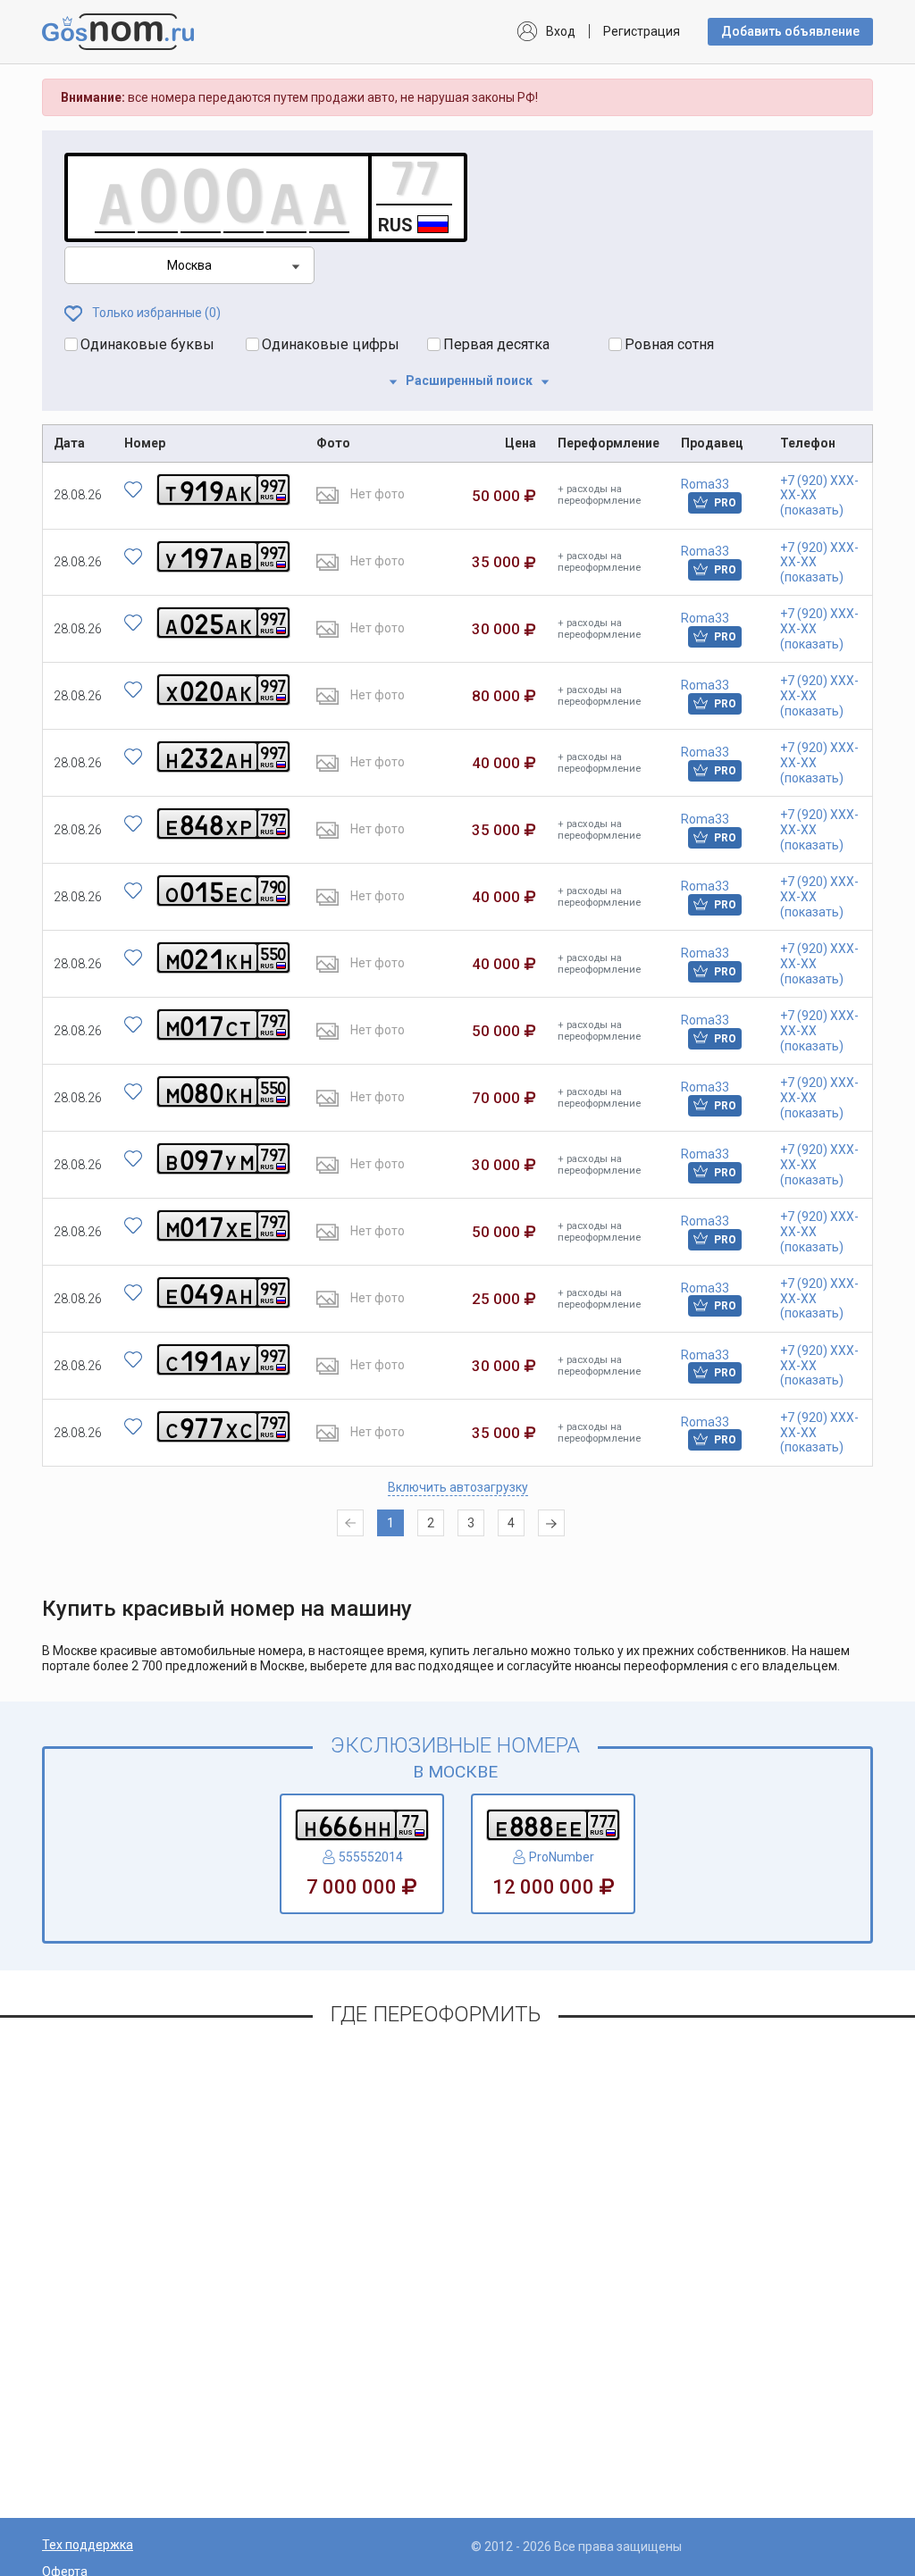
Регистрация (642, 31)
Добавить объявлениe (790, 31)
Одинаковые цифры (331, 344)
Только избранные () (155, 313)
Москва (189, 265)
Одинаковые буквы (147, 344)
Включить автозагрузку (458, 1487)
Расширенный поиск (469, 381)
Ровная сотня (669, 344)
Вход (561, 31)
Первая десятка (496, 344)
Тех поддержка (88, 2545)
